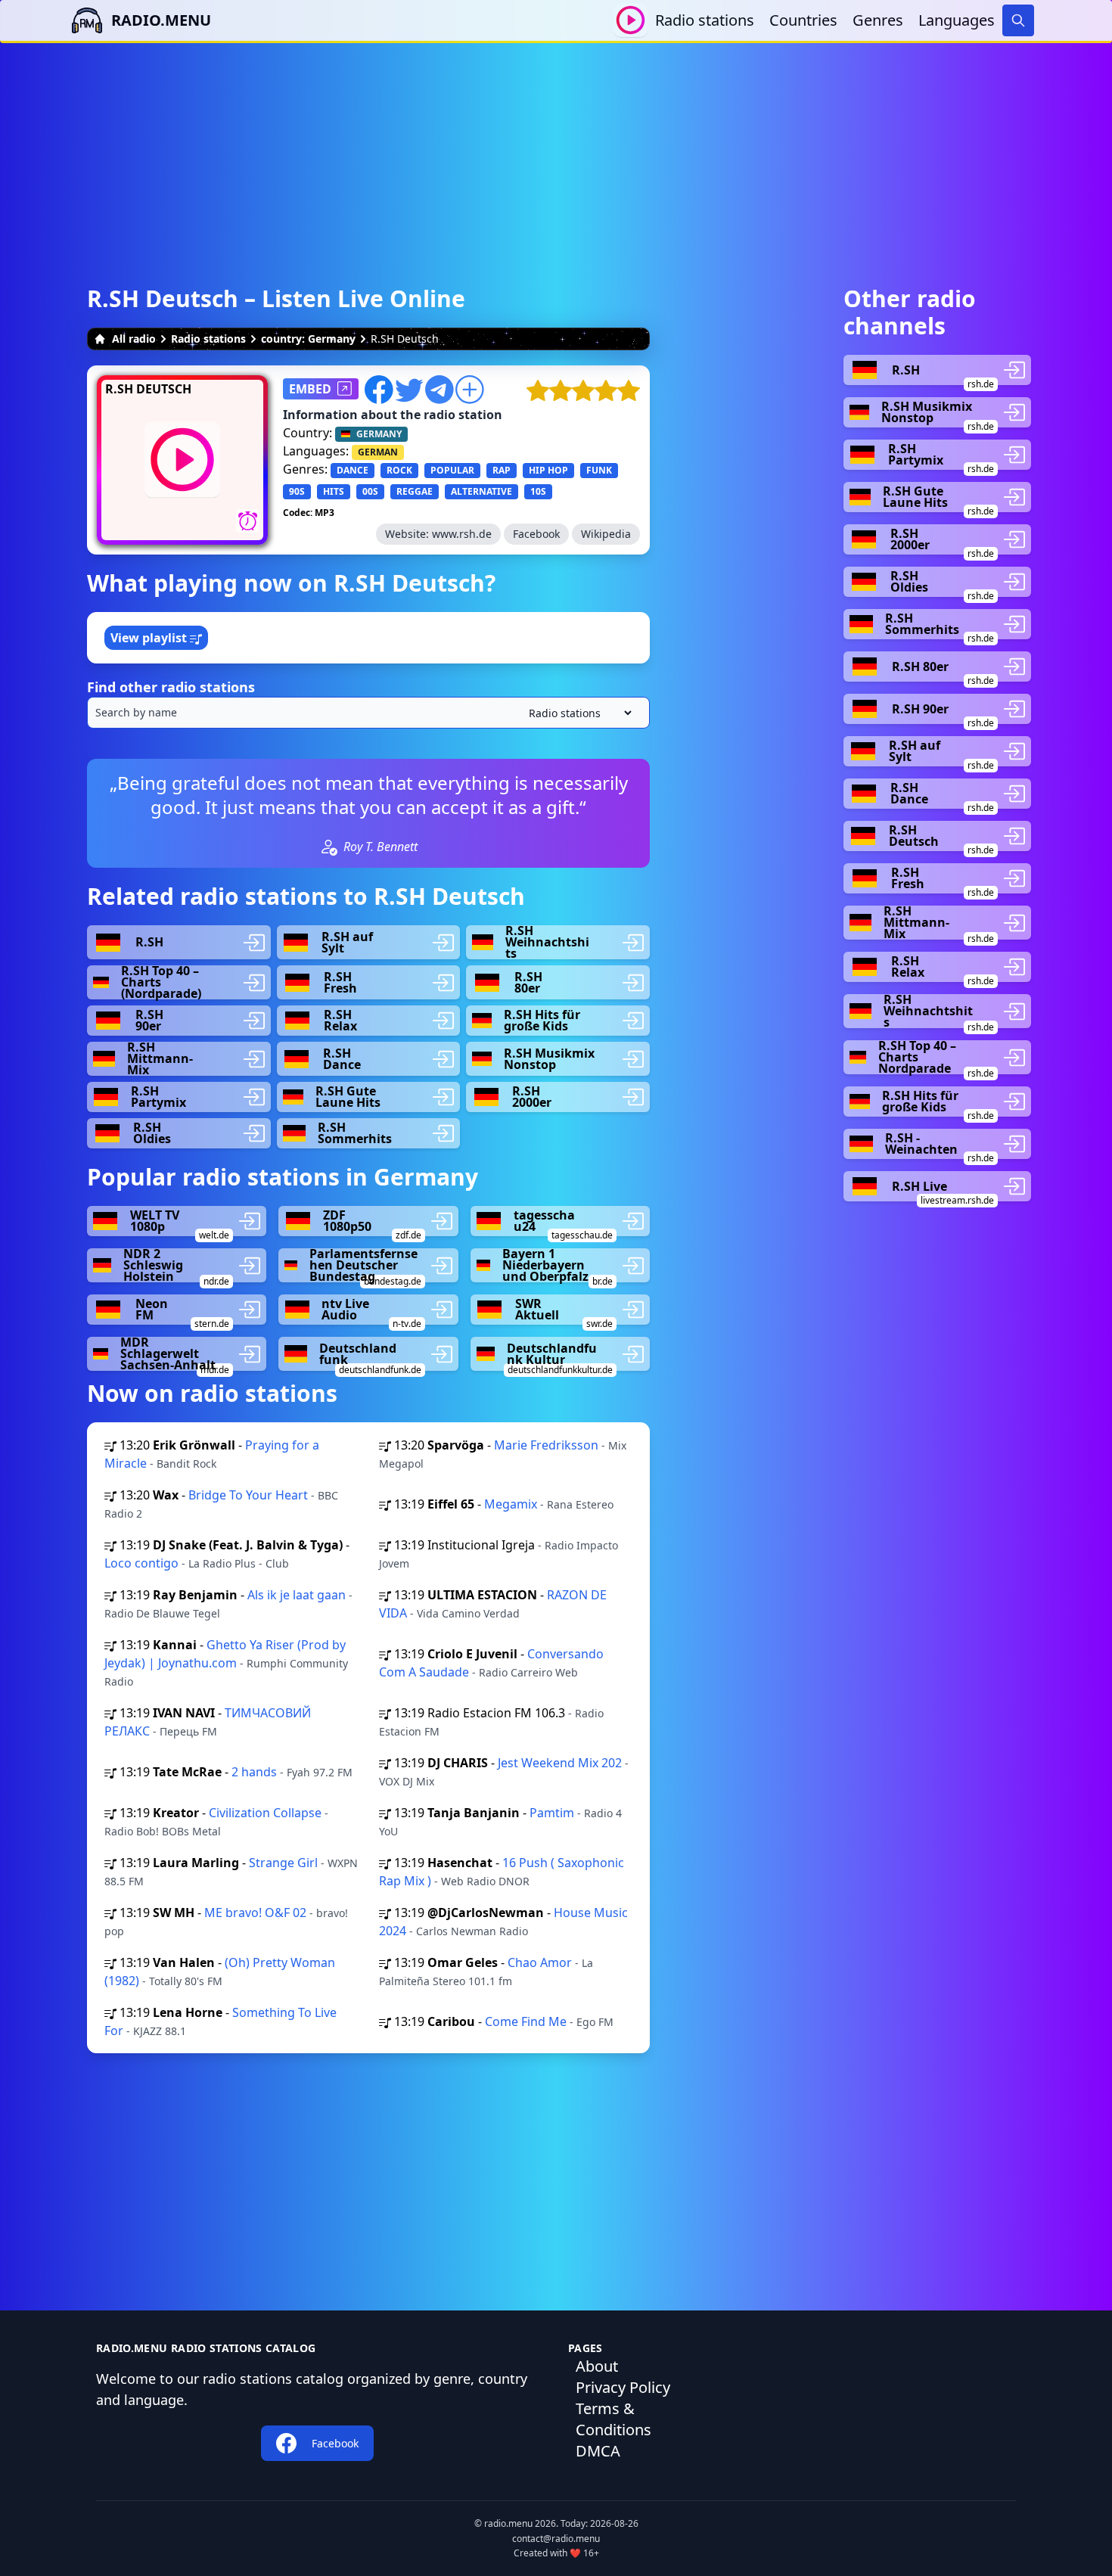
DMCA (598, 2451)
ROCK (399, 470)
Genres (878, 20)
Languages (957, 20)
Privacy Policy (623, 2387)
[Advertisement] (556, 149)
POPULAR (452, 470)
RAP (502, 470)
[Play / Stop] (631, 20)
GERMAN (378, 452)
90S (297, 491)
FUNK (599, 470)
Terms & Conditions (613, 2419)
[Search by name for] (368, 713)
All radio (134, 339)
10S (538, 491)
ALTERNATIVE (481, 491)
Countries (803, 20)
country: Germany (308, 339)
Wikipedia (606, 534)
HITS (334, 491)
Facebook (536, 534)
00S (370, 491)
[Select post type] (577, 713)
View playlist (150, 638)
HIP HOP (548, 470)
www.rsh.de (462, 534)
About (597, 2366)
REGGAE (415, 491)
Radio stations (705, 20)
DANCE (353, 470)
